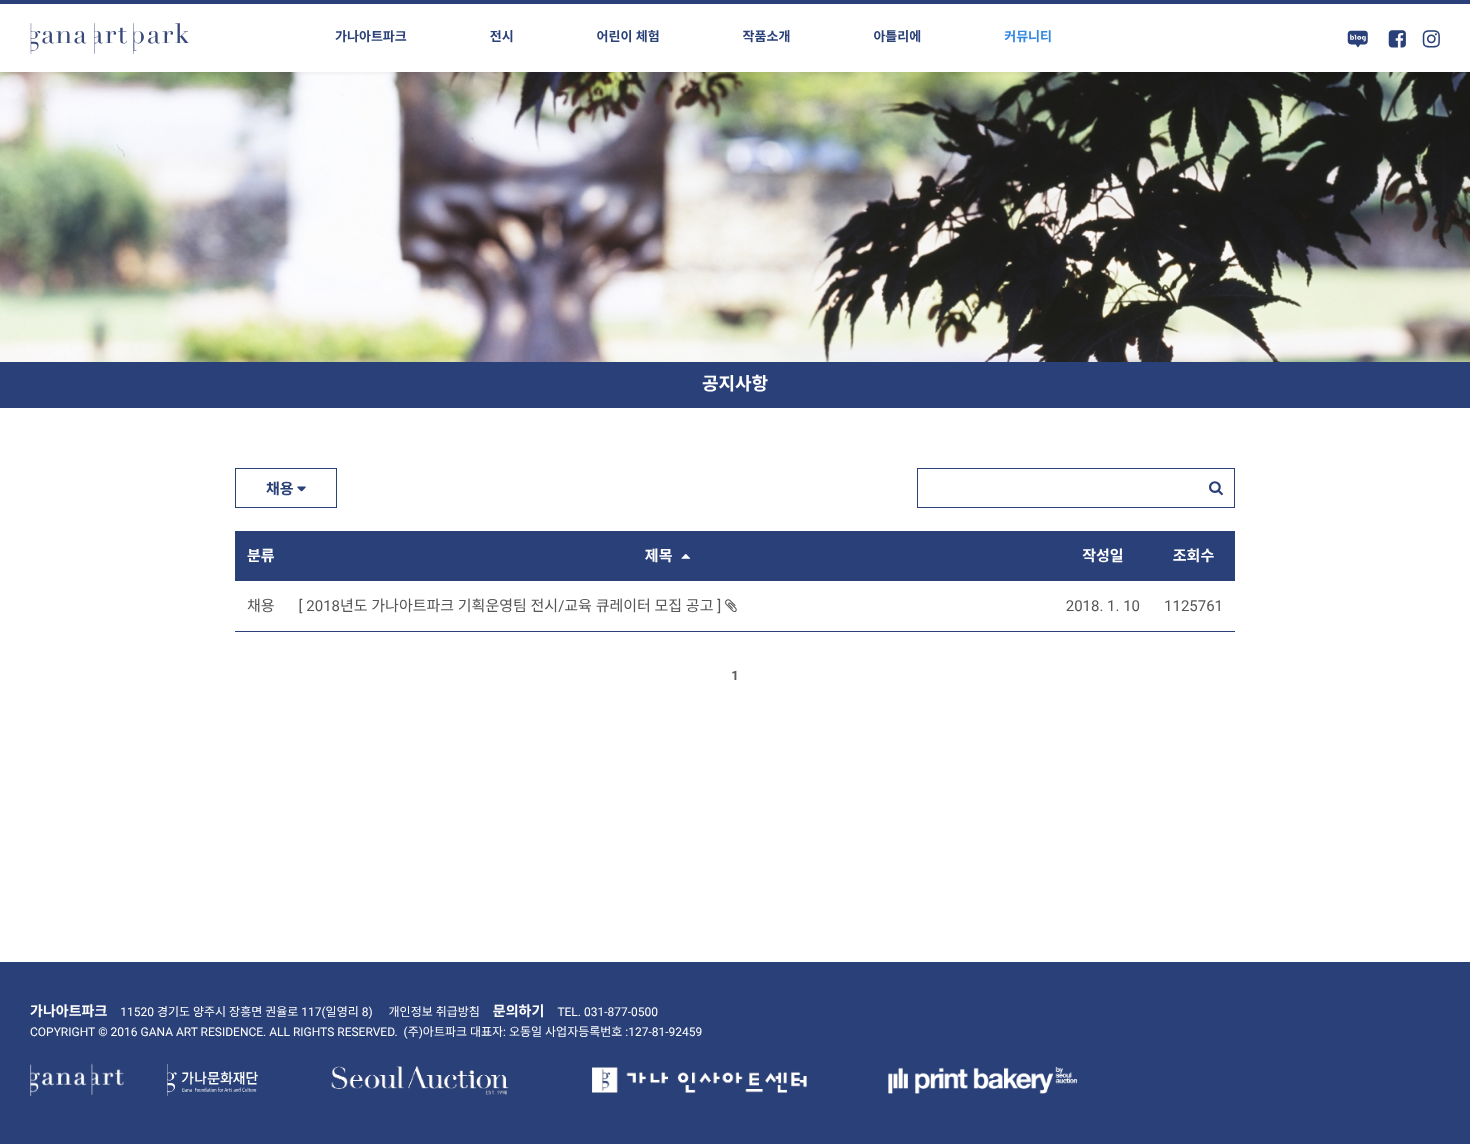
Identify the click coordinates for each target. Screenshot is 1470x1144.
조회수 (1193, 556)
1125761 (1193, 606)
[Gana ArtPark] (110, 38)
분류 (261, 556)
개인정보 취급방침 (434, 1012)
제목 (660, 556)
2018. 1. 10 (1103, 606)
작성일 (1102, 556)
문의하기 (519, 1012)
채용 (281, 489)
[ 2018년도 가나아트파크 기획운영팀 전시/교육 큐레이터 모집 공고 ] (512, 606)
